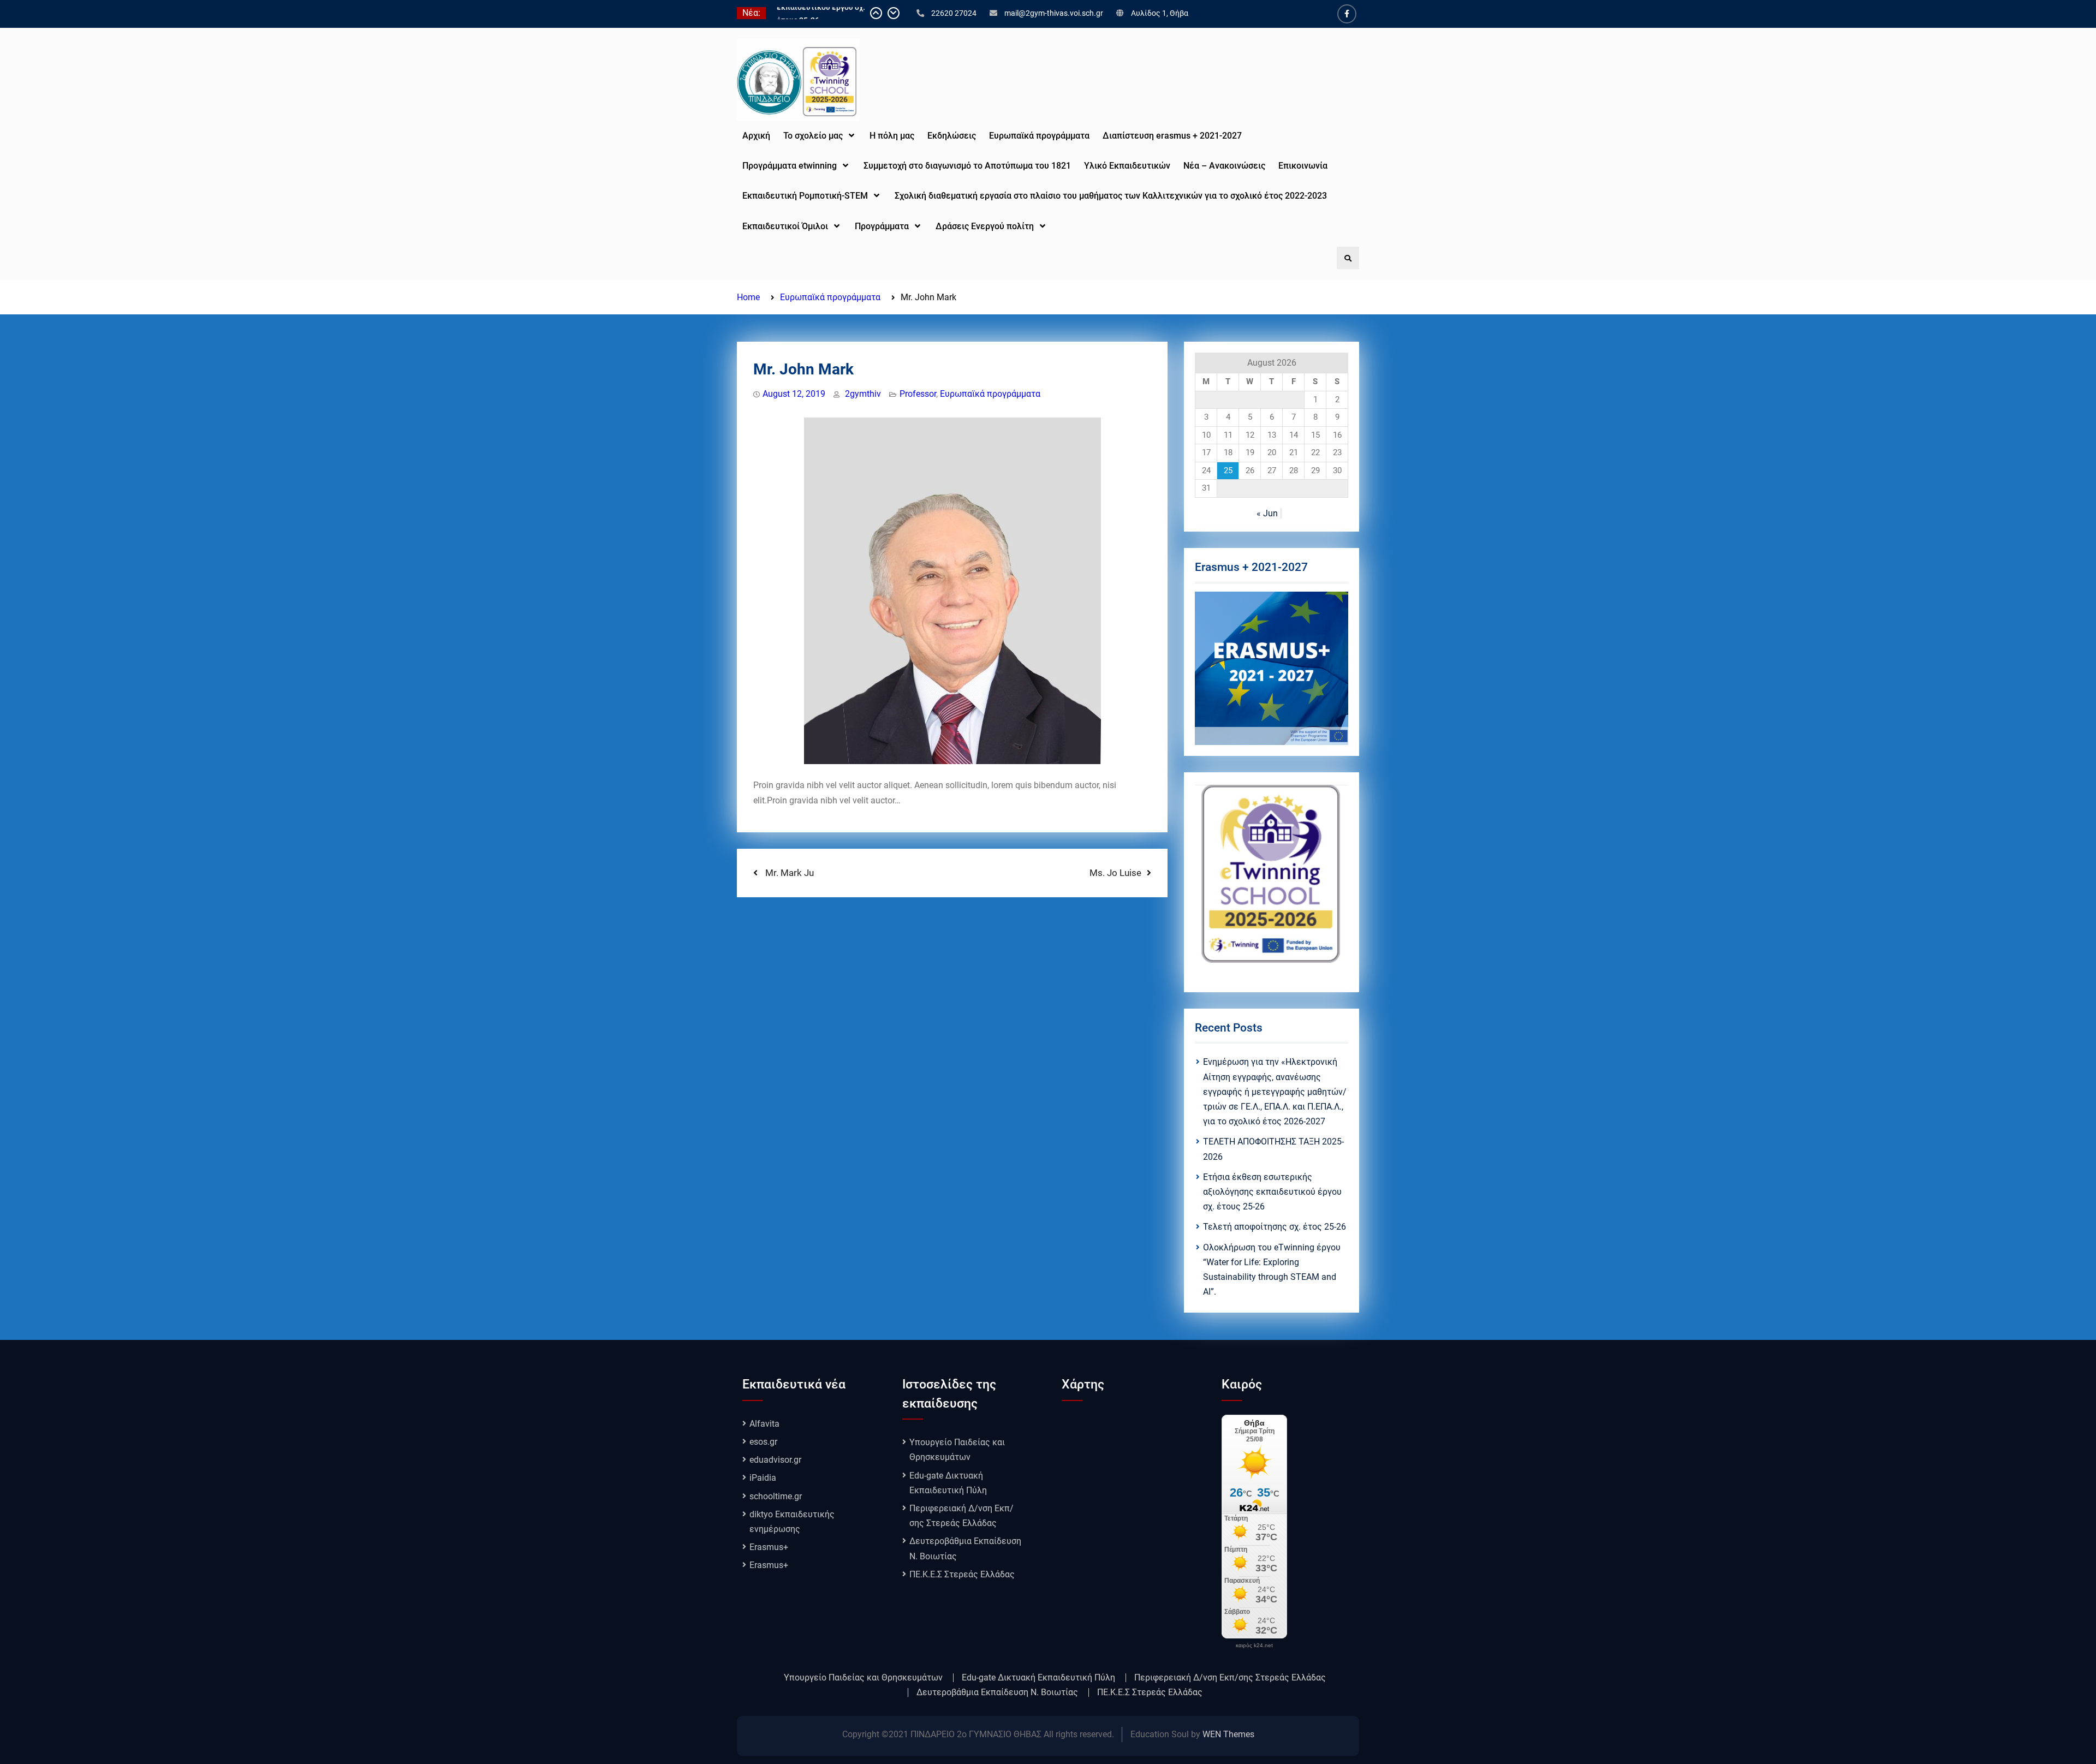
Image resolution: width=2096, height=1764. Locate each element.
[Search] (1348, 258)
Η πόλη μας (892, 136)
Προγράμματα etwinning (790, 166)
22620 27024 (954, 13)
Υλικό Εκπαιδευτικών (1127, 166)
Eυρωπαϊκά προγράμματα (1039, 136)
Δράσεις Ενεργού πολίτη (985, 226)
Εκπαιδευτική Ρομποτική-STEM (805, 196)
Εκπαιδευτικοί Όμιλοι (785, 226)
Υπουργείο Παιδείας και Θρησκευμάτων (863, 1678)
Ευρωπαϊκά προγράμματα (990, 394)
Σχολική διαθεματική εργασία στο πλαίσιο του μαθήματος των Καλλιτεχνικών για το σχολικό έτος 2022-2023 (1112, 196)
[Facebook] (1347, 14)
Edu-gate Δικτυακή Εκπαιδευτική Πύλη (1038, 1678)
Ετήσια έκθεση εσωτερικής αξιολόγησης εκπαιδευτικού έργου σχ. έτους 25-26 (1272, 1192)
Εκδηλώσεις (952, 136)
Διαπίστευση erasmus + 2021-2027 (1172, 136)
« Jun (1267, 513)
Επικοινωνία (1303, 166)
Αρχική (756, 136)
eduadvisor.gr (775, 1460)
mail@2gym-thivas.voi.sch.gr (1054, 13)
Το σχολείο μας (813, 136)
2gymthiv (863, 394)
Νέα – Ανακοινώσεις (1224, 166)
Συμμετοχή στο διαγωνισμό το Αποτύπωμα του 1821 (967, 166)
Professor (918, 394)
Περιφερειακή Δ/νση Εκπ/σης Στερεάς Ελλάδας (1230, 1678)
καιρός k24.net (1254, 1646)
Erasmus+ (769, 1547)
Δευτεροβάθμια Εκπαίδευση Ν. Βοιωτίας (997, 1693)
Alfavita (764, 1424)
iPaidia (763, 1478)
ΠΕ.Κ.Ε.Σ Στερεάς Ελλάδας (962, 1574)
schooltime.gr (776, 1496)
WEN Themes (1228, 1734)
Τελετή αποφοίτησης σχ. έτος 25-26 (1275, 1227)
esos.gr (763, 1442)
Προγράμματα (882, 226)
